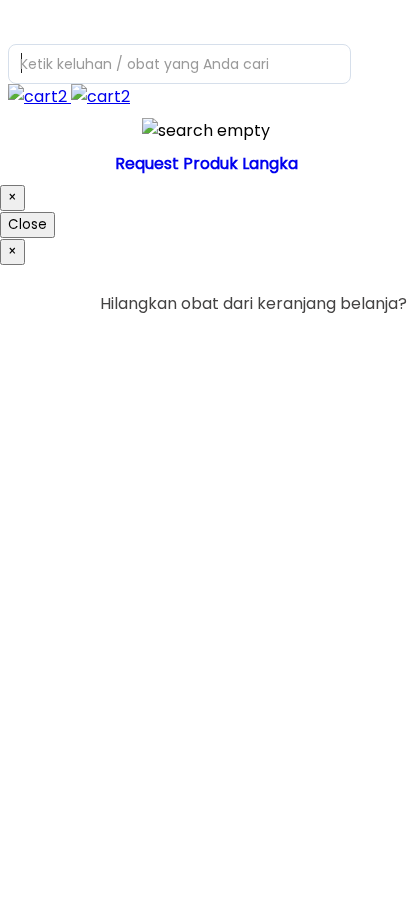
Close (27, 224)
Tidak (376, 344)
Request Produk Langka (206, 163)
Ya (341, 344)
